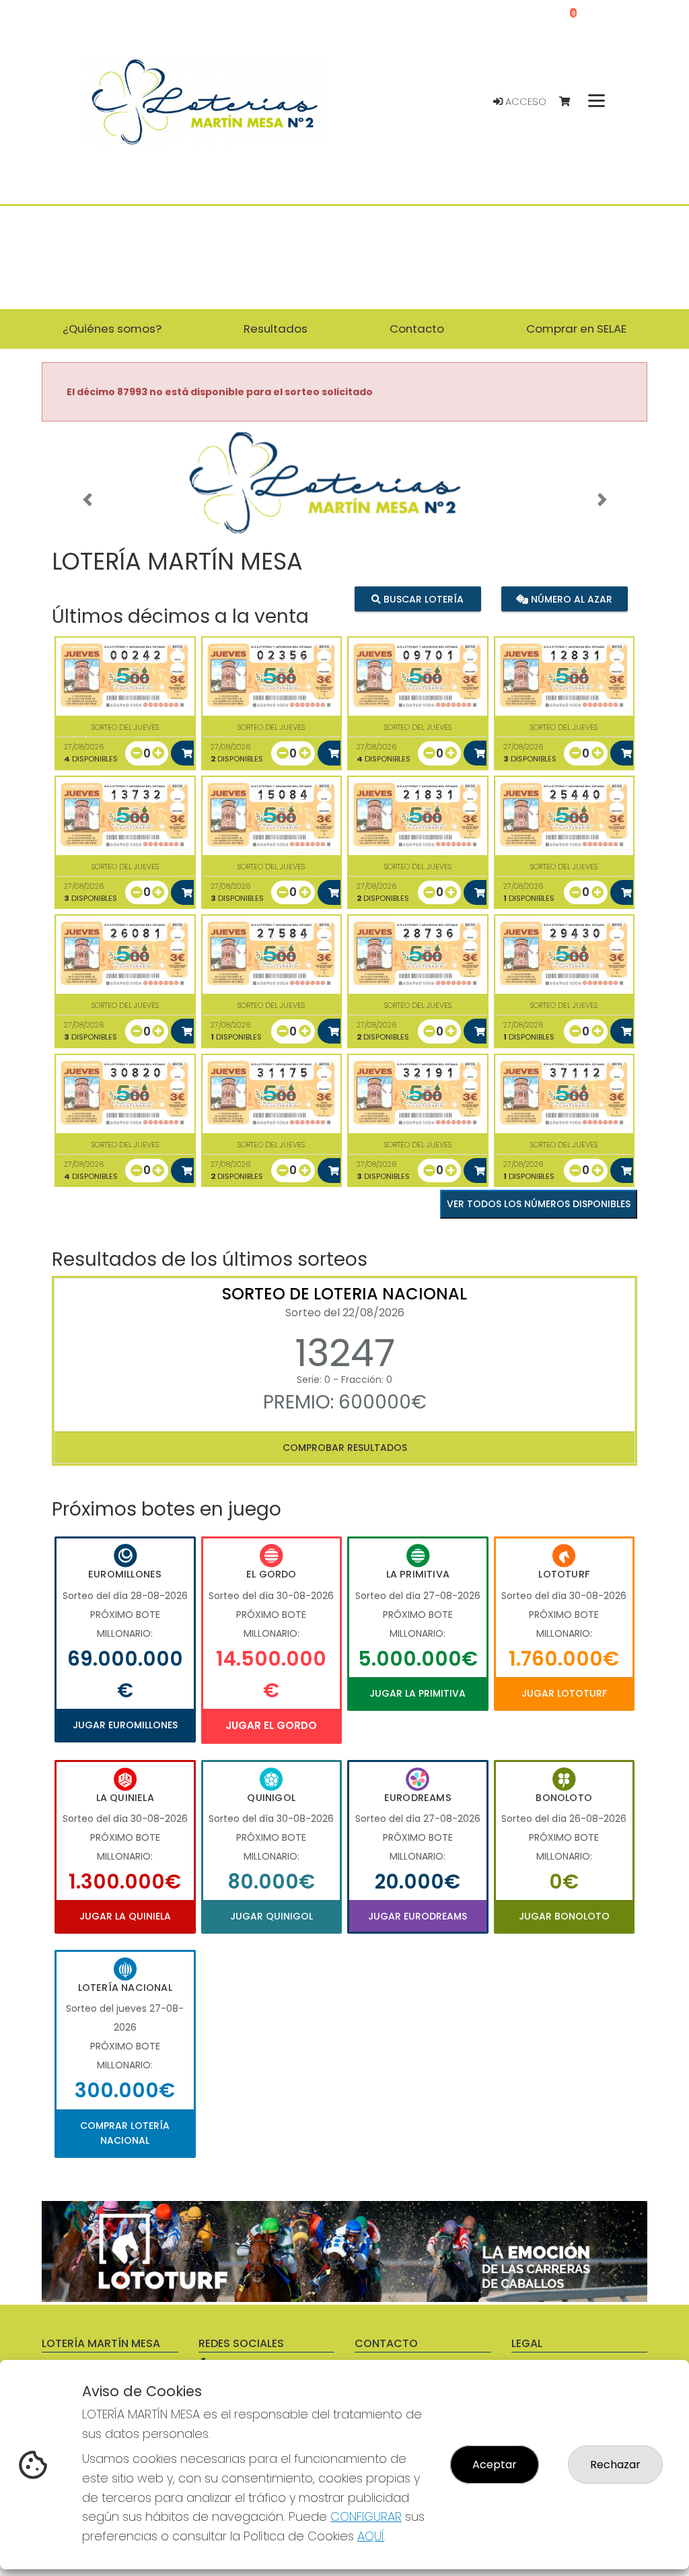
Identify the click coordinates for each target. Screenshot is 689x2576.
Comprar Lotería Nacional (125, 2133)
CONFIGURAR (366, 2516)
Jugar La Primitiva (418, 1693)
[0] (571, 102)
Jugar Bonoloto (564, 1916)
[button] (87, 500)
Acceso (524, 102)
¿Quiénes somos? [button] (112, 329)
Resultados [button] (276, 329)
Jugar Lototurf (564, 1693)
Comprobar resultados (345, 1448)
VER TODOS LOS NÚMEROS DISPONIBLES (539, 1204)
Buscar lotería (422, 599)
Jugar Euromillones (125, 1725)
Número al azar (570, 599)
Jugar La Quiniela (125, 1916)
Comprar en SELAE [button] (576, 329)
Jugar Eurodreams (418, 1916)
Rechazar (615, 2465)
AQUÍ (371, 2536)
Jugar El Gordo (271, 1725)
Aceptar (495, 2465)
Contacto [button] (417, 329)
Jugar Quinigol (271, 1916)
